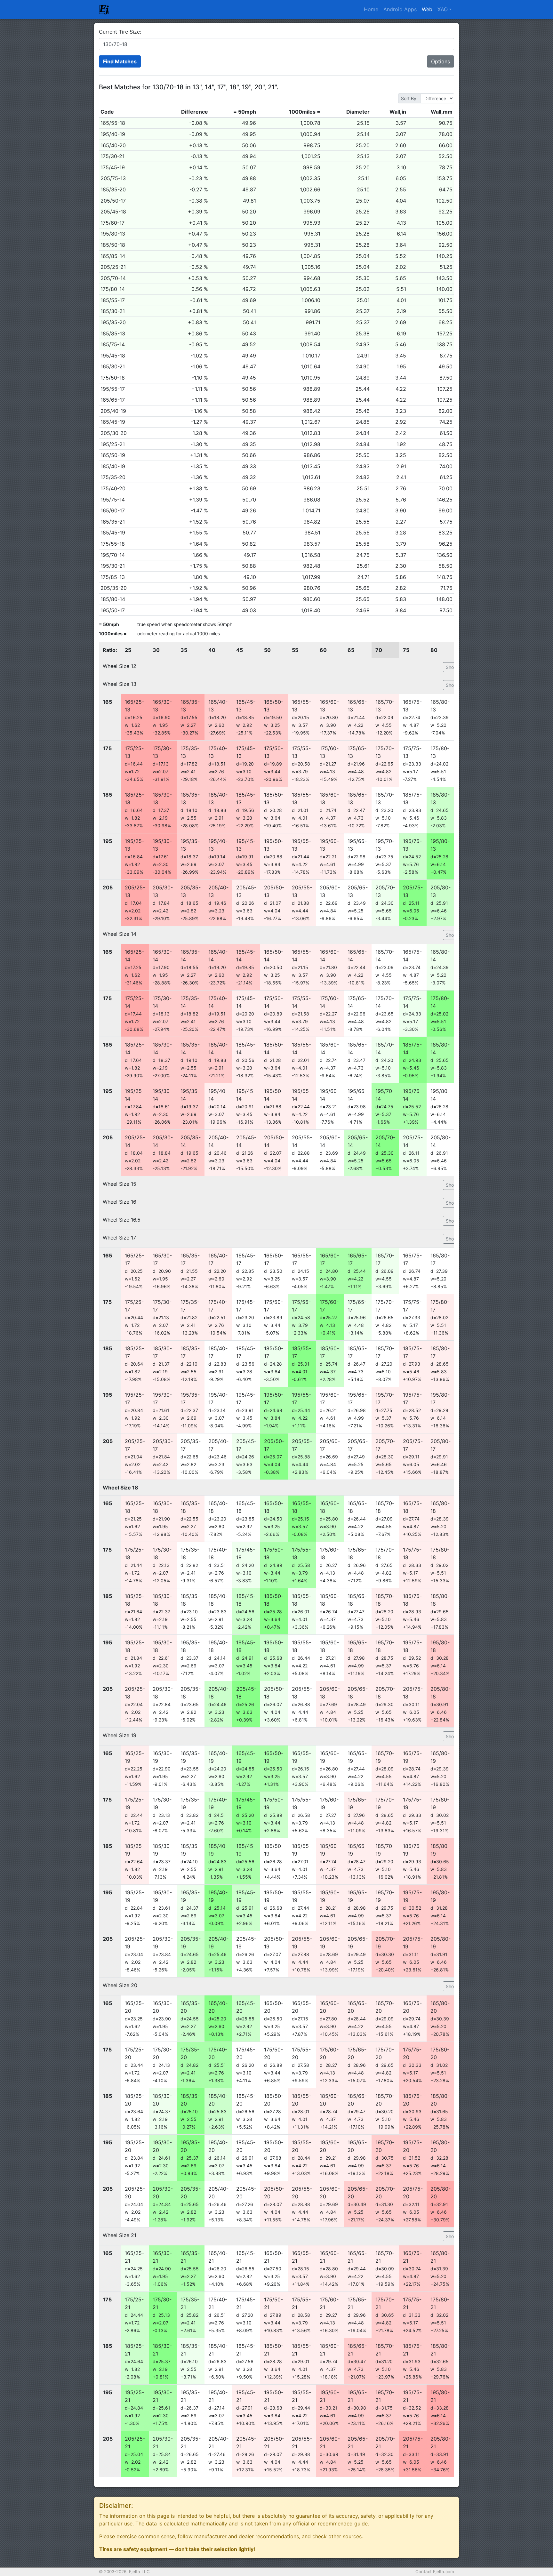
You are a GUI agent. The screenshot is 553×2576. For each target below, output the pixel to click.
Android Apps (400, 9)
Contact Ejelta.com (435, 2572)
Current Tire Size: (120, 32)
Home (371, 9)
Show (452, 667)
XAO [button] (443, 9)
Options (441, 61)
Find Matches (120, 61)
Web (427, 9)
